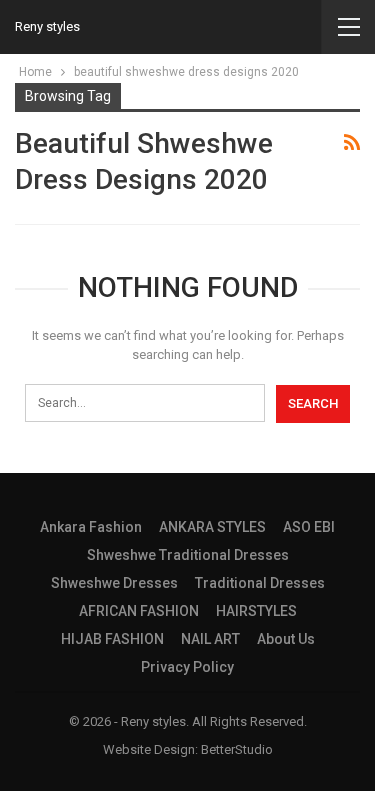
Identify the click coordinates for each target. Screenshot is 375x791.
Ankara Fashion (91, 527)
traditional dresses (260, 583)
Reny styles (47, 26)
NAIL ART (210, 639)
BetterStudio (237, 749)
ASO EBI (309, 527)
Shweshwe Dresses (114, 583)
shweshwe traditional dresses (188, 555)
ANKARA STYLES (212, 527)
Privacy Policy (187, 667)
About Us (286, 639)
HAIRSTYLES (256, 611)
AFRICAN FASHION (139, 611)
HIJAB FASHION (112, 639)
